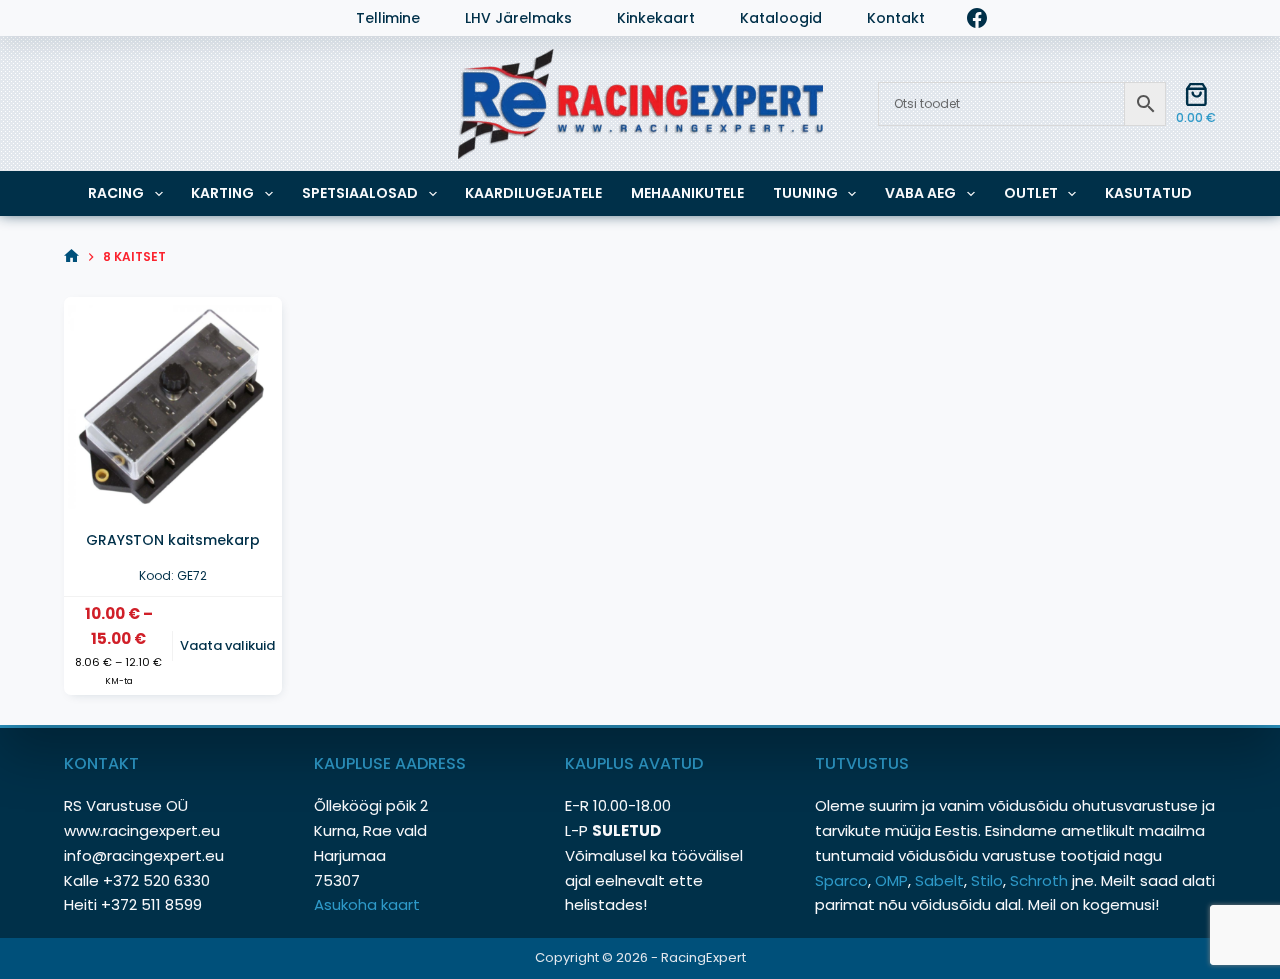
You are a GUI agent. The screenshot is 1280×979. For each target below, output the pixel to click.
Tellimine (388, 18)
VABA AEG (920, 193)
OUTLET (1031, 193)
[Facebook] (977, 18)
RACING (116, 193)
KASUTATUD (1148, 193)
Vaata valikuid (227, 645)
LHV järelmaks (518, 18)
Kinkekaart (656, 18)
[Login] (74, 18)
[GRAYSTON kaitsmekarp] (173, 406)
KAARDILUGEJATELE (533, 193)
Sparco (841, 880)
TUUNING (805, 193)
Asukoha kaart (369, 904)
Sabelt (939, 880)
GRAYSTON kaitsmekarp (173, 540)
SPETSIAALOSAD (360, 193)
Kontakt (896, 18)
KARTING (222, 193)
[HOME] (71, 256)
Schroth (1041, 880)
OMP (891, 880)
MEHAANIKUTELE (687, 193)
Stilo (987, 880)
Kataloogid (781, 18)
